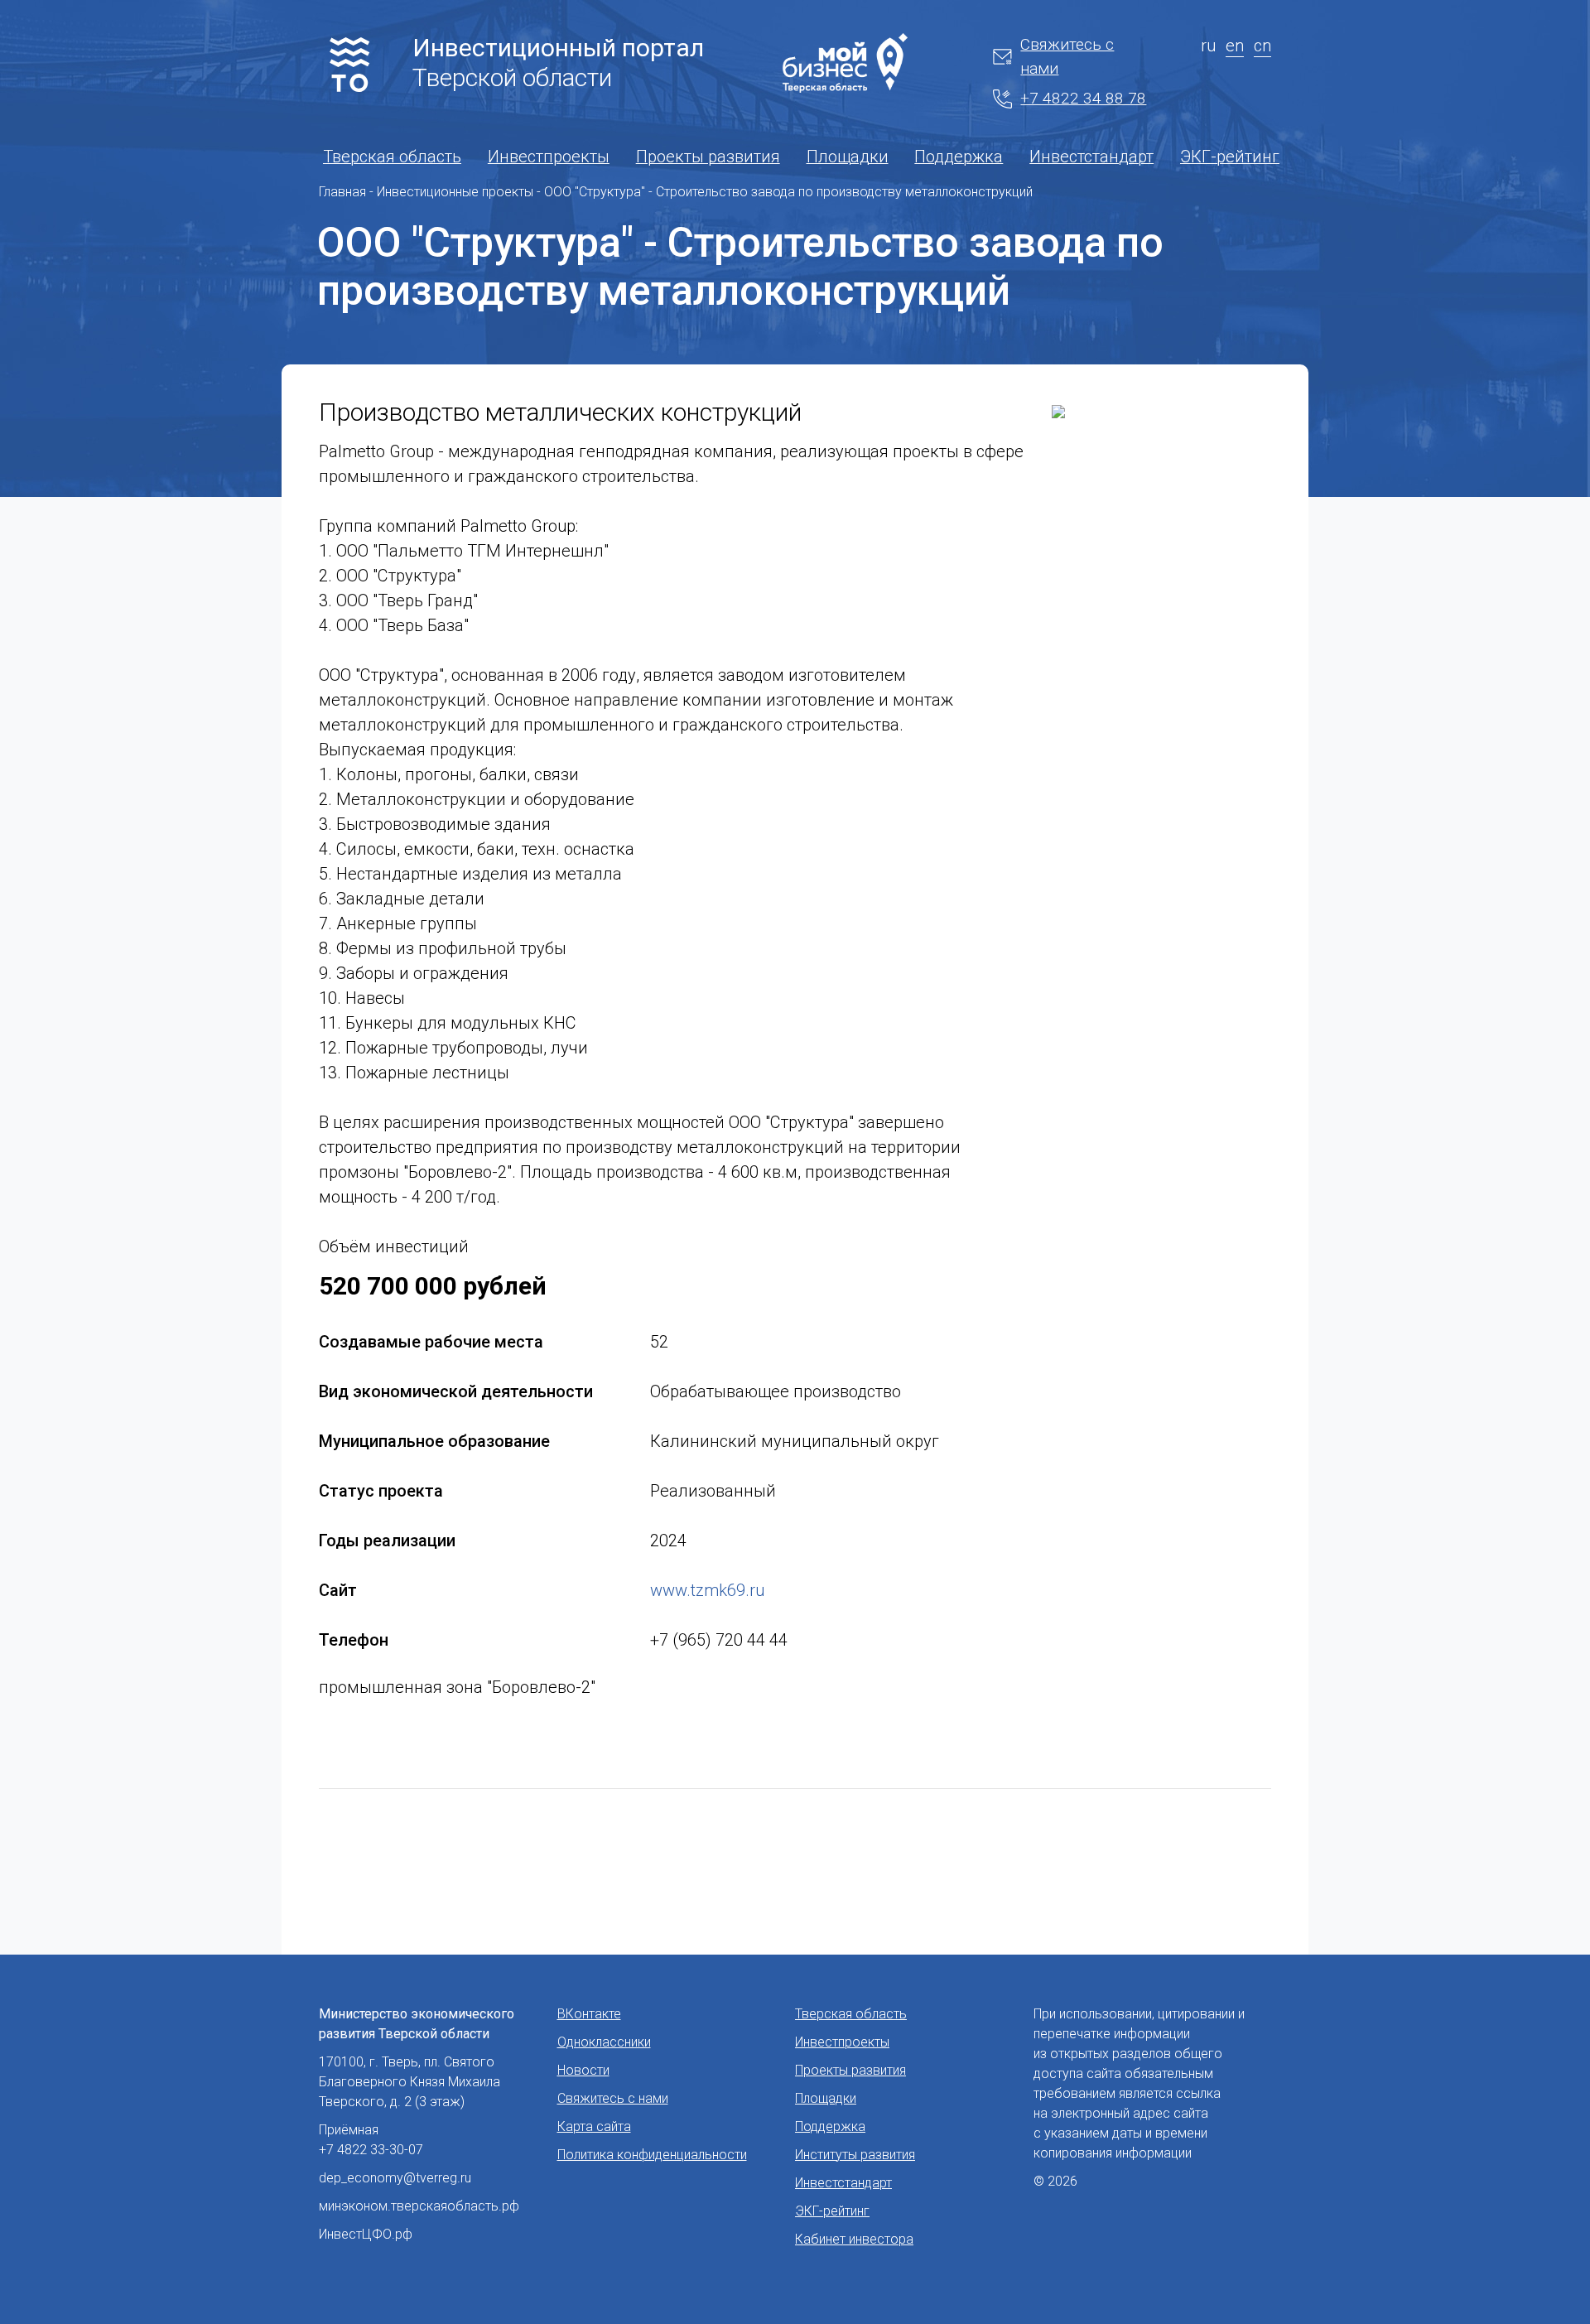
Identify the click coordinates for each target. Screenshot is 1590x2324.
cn (1262, 46)
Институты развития (855, 2155)
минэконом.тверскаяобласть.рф (419, 2206)
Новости (583, 2070)
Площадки (848, 157)
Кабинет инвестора (854, 2239)
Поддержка (959, 157)
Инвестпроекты (549, 157)
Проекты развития (708, 157)
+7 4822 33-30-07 (371, 2150)
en (1235, 46)
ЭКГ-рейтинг (1230, 157)
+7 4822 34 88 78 (1083, 98)
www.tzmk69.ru (707, 1590)
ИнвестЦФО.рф (366, 2234)
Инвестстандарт (1091, 157)
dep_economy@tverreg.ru (395, 2178)
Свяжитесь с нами (1067, 56)
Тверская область (392, 157)
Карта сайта (594, 2126)
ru (1208, 46)
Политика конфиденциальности (652, 2155)
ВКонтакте (589, 2014)
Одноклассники (604, 2042)
